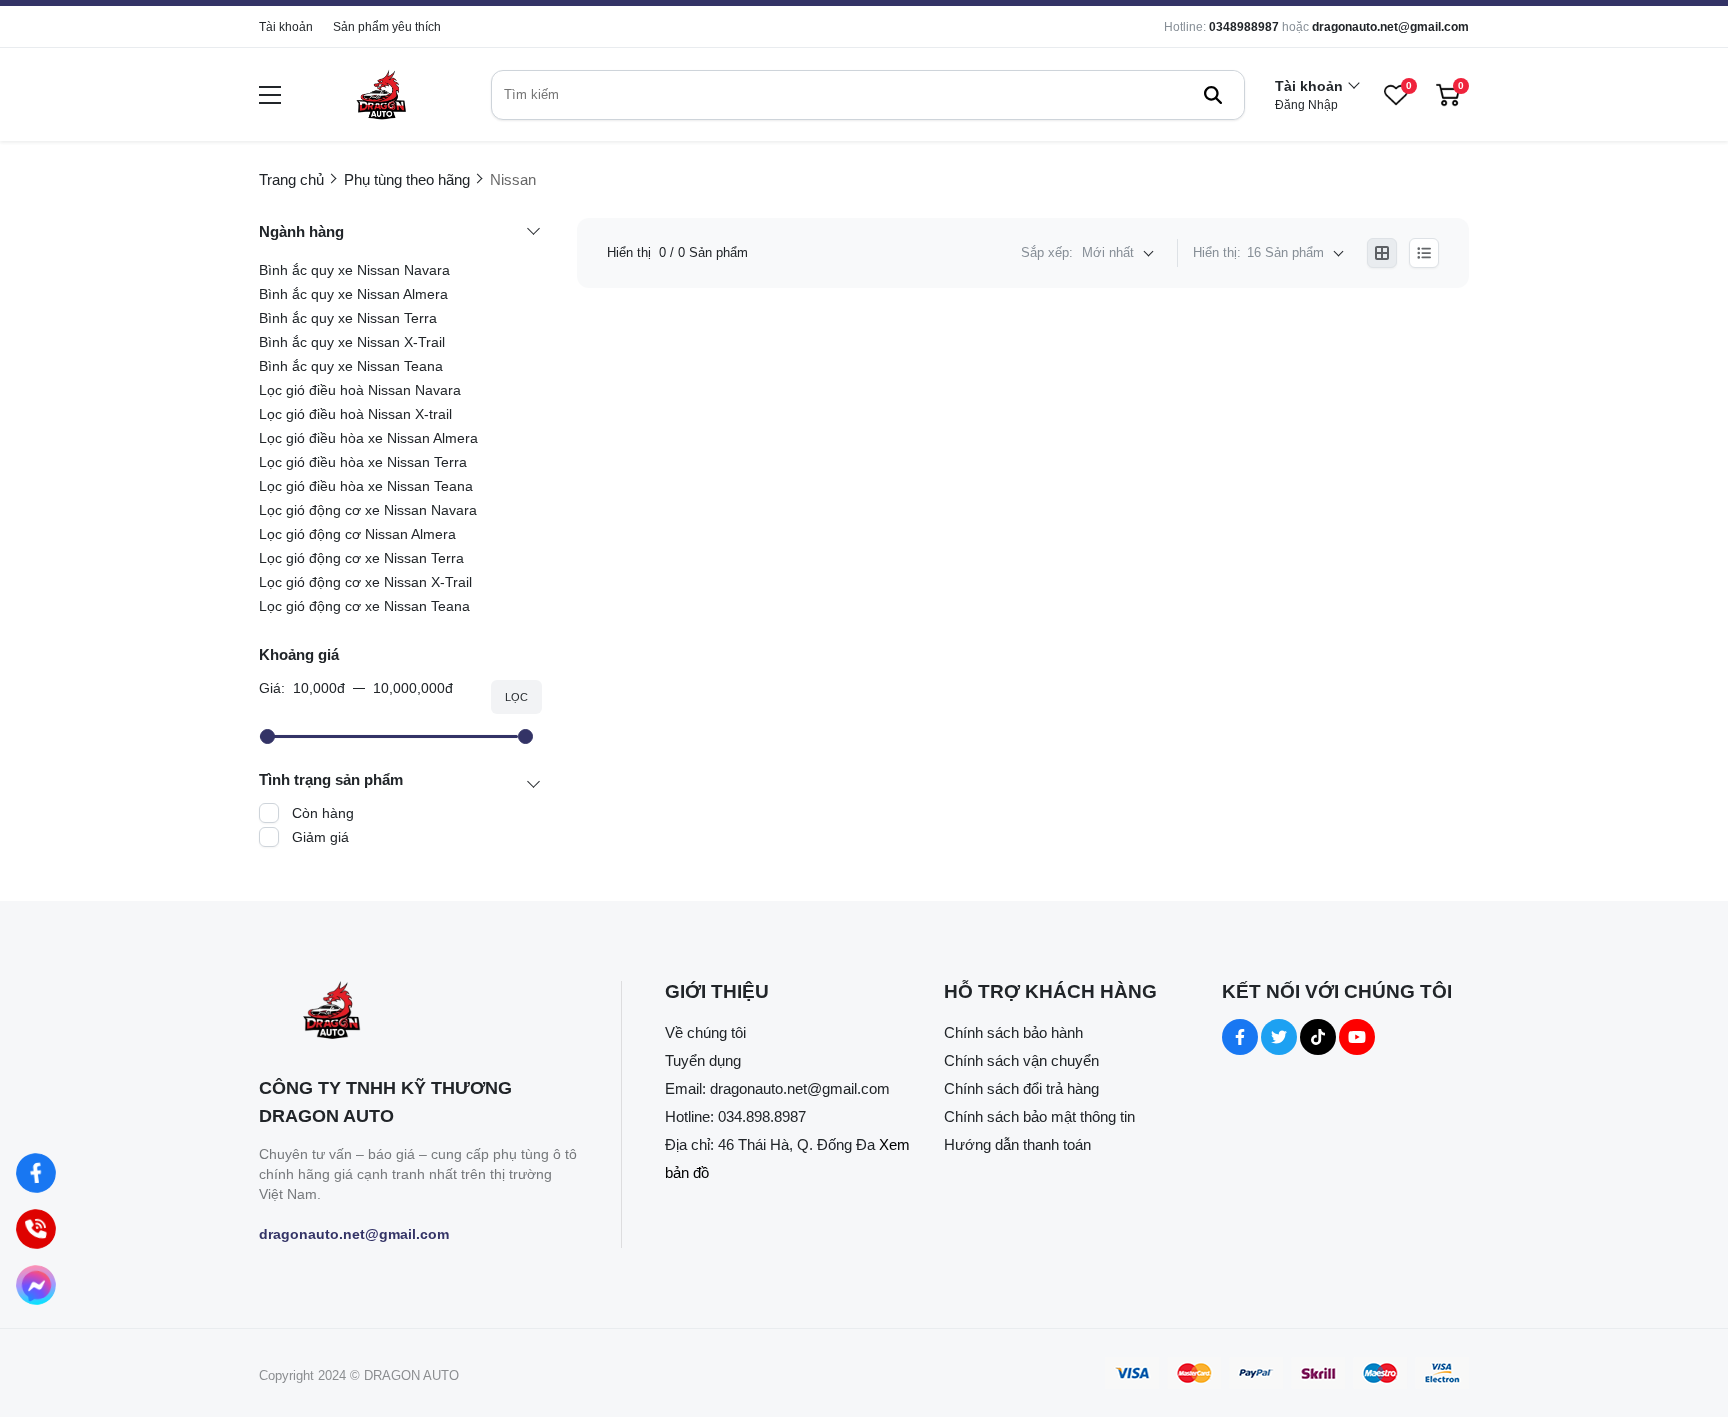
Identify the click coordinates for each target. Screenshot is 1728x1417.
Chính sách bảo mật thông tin (1039, 1116)
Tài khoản (286, 27)
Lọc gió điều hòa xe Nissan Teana (366, 486)
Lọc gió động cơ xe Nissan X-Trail (365, 582)
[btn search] (1213, 95)
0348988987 (1244, 27)
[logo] (381, 94)
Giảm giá (320, 837)
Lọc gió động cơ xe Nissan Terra (361, 558)
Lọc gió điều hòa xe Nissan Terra (363, 462)
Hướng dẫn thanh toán (1017, 1144)
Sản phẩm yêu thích (387, 27)
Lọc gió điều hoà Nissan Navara (360, 390)
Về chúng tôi (705, 1032)
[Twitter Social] (1279, 1037)
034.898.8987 (762, 1116)
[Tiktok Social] (1318, 1037)
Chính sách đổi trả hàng (1021, 1088)
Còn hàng (323, 813)
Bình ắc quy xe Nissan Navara (354, 270)
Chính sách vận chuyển (1021, 1060)
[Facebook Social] (1240, 1037)
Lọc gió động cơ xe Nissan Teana (364, 606)
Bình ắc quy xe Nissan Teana (351, 366)
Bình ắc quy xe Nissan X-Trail (352, 342)
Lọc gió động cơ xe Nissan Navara (368, 510)
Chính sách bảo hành (1013, 1032)
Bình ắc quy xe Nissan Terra (348, 318)
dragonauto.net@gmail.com (1390, 27)
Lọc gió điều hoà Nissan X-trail (355, 414)
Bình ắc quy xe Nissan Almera (353, 294)
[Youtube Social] (1357, 1037)
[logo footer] (418, 1012)
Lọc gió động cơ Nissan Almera (357, 534)
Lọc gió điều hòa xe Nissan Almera (368, 438)
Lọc (516, 697)
